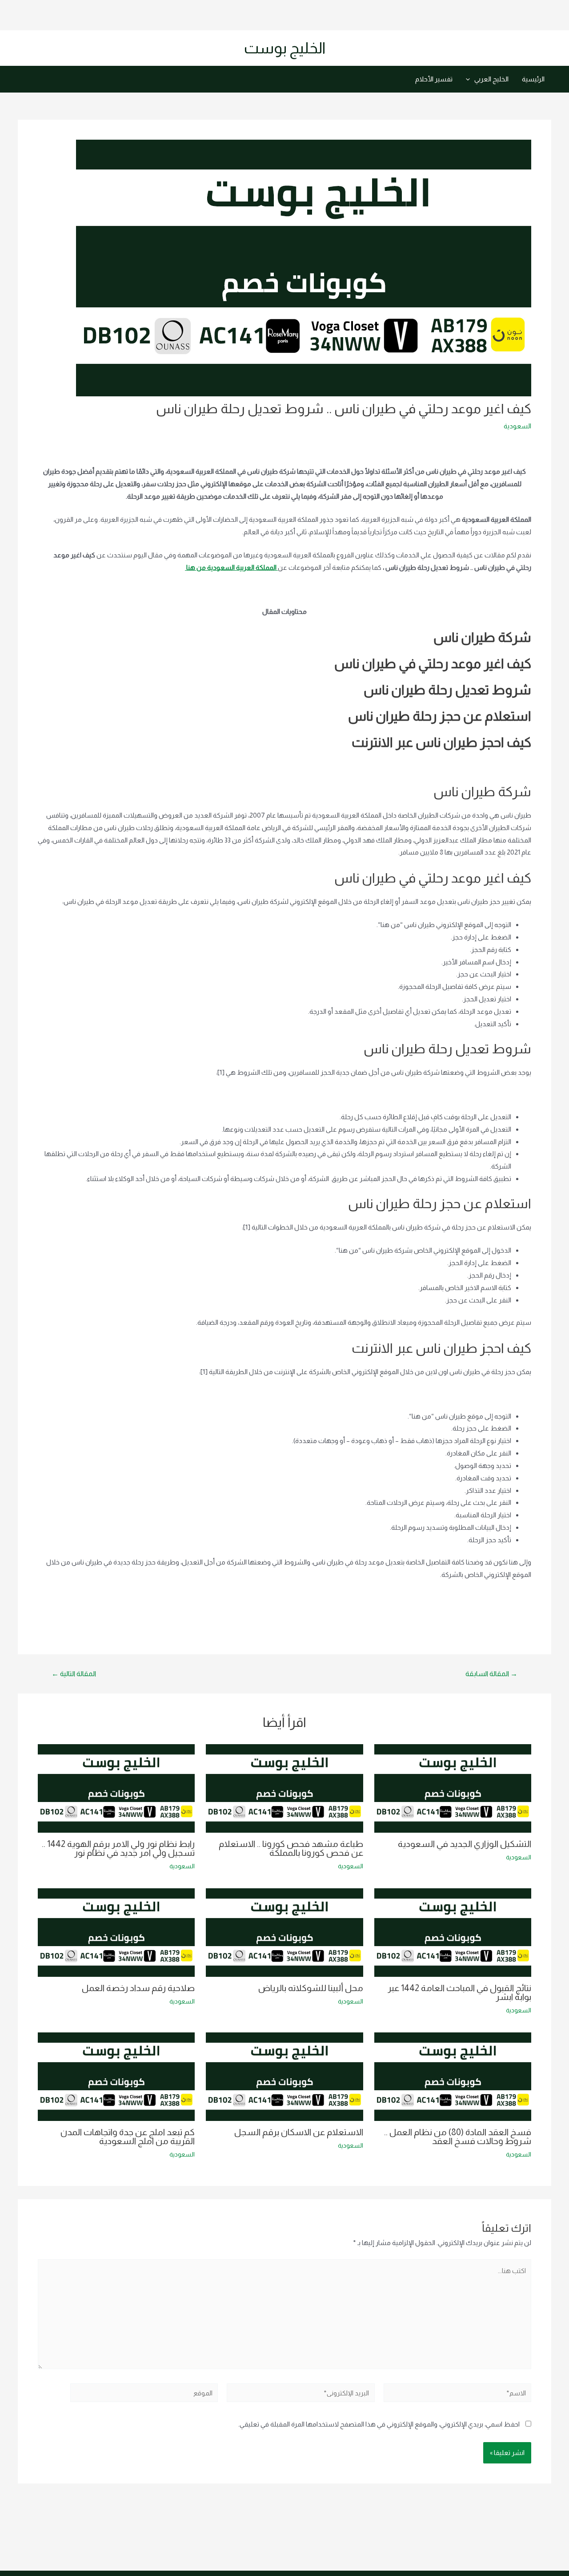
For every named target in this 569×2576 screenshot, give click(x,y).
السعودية (517, 426)
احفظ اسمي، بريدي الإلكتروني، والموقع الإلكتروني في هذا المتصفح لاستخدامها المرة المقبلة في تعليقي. (379, 2424)
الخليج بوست (285, 48)
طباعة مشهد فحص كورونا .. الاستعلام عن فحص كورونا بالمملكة (291, 1848)
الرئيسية (533, 79)
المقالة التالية (74, 1674)
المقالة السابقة (491, 1674)
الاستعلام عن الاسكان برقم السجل (299, 2132)
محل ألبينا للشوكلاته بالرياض (311, 1988)
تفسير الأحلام (434, 79)
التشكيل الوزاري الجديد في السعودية (465, 1844)
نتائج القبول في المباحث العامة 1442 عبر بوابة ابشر (459, 1992)
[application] (470, 79)
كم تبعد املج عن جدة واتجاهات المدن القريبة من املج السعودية (128, 2137)
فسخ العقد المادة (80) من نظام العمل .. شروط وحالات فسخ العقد (458, 2137)
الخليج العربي (491, 79)
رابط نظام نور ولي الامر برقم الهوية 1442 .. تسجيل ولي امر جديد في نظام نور (118, 1848)
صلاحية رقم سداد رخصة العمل (138, 1988)
